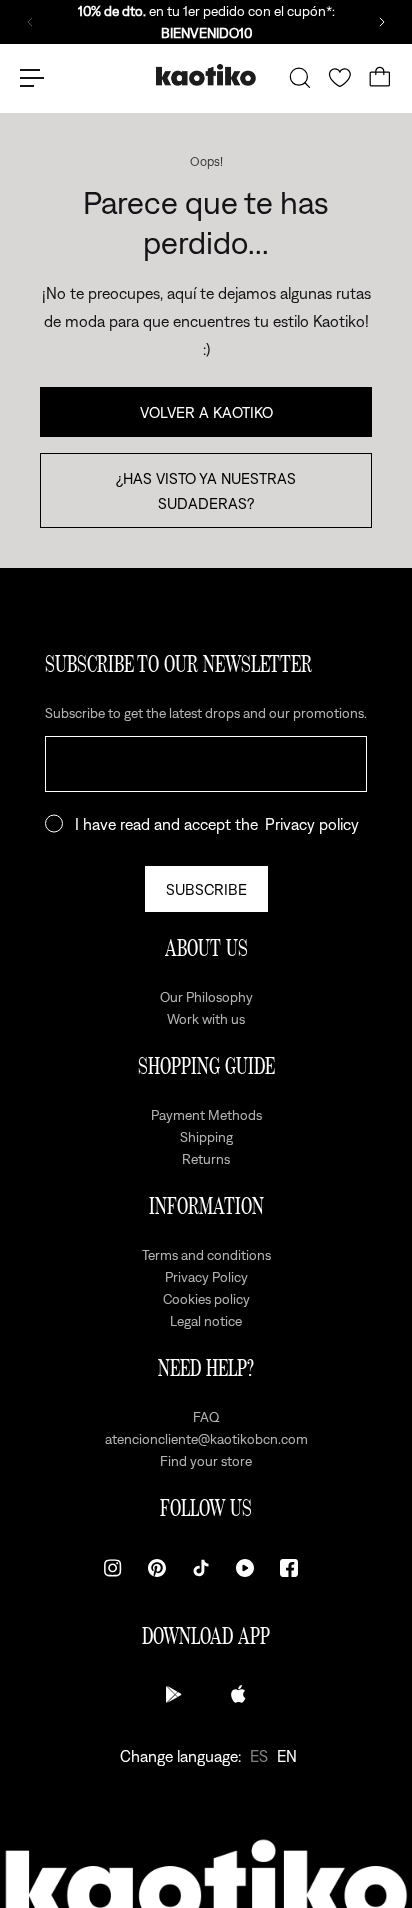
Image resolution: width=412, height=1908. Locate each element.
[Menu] (32, 78)
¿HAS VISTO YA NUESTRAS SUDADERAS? (206, 490)
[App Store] (238, 1694)
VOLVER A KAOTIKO (206, 412)
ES (259, 1756)
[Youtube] (245, 1568)
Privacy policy (312, 824)
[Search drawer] (300, 78)
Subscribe (206, 889)
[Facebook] (289, 1568)
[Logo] (206, 77)
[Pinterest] (157, 1568)
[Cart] (380, 78)
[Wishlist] (340, 78)
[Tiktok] (201, 1568)
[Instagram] (113, 1568)
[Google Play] (174, 1694)
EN (287, 1756)
